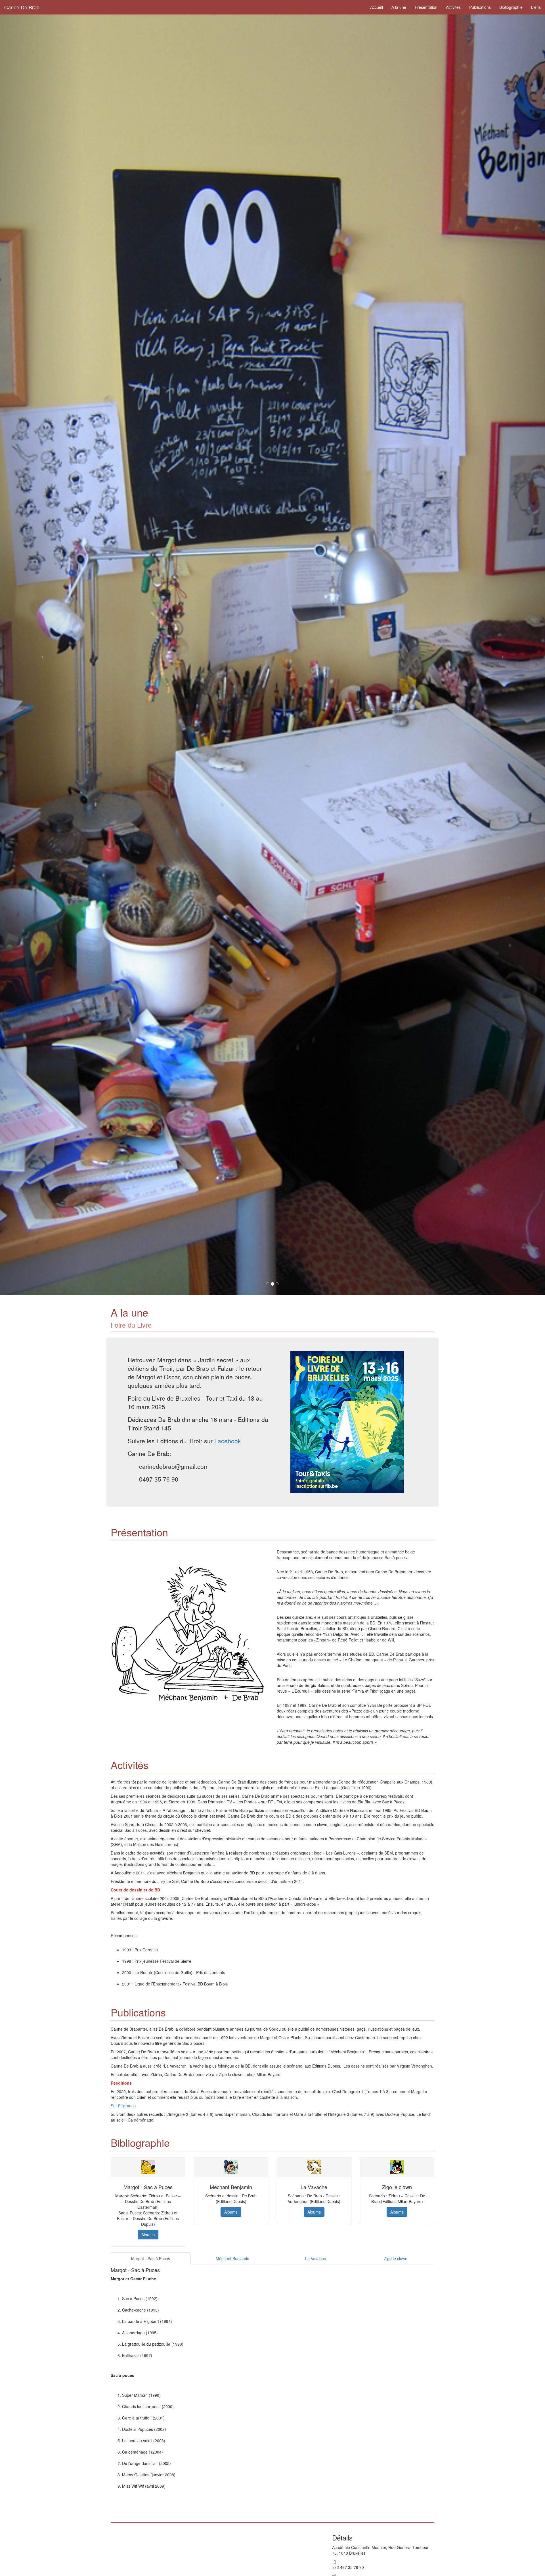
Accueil (377, 7)
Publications (480, 7)
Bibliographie (511, 7)
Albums (148, 2235)
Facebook (228, 1441)
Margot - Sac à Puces (151, 2258)
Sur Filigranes (123, 2106)
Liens (536, 7)
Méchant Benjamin (232, 2258)
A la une (399, 7)
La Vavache (316, 2258)
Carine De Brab (22, 7)
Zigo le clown (396, 2258)
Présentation (426, 7)
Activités (453, 7)
